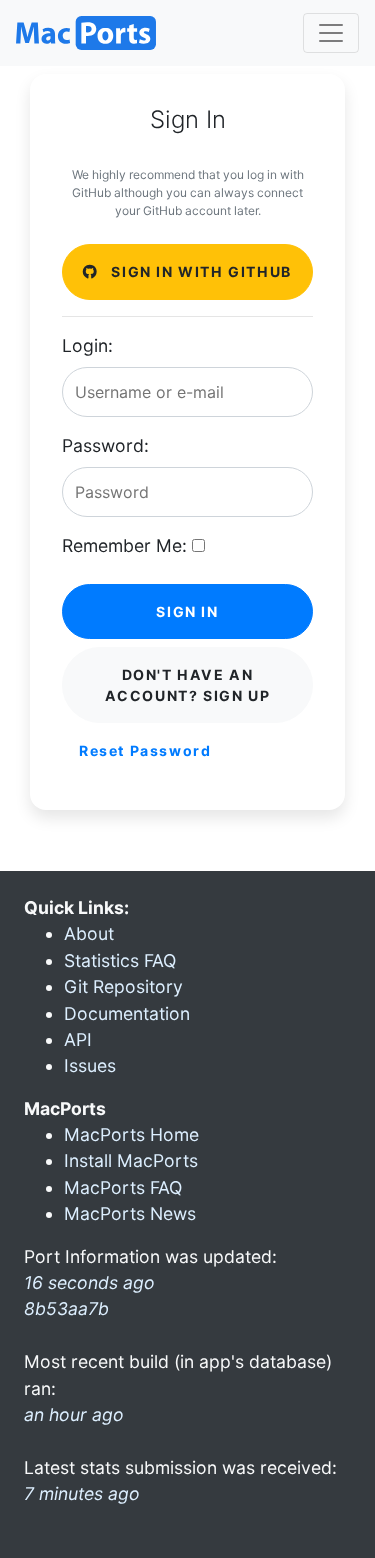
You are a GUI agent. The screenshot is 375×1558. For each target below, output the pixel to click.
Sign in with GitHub (199, 271)
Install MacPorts (131, 1160)
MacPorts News (130, 1213)
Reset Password (145, 750)
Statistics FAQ (120, 960)
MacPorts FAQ (123, 1187)
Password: (105, 445)
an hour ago (74, 1414)
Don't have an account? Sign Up (188, 685)
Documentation (127, 1013)
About (89, 933)
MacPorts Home (131, 1134)
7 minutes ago (82, 1493)
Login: (87, 345)
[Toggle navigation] (331, 33)
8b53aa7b (66, 1308)
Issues (90, 1065)
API (78, 1039)
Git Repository (123, 986)
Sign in (187, 611)
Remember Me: (124, 545)
